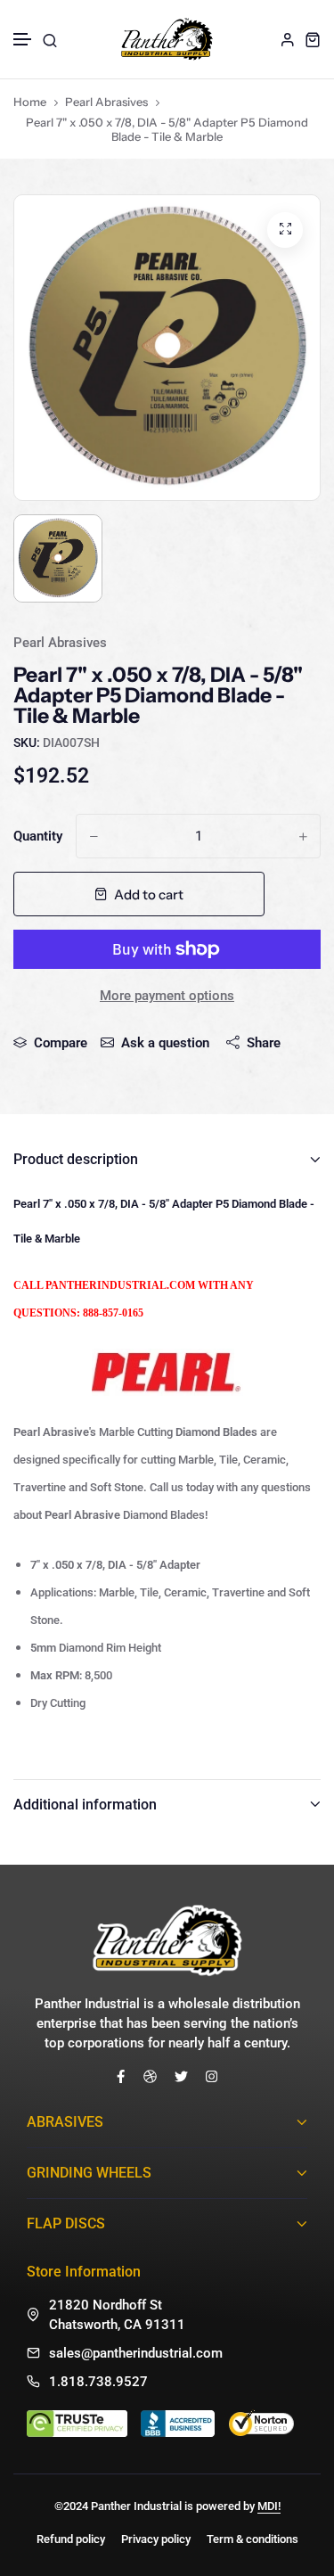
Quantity (38, 836)
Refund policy (71, 2539)
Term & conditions (253, 2539)
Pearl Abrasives (106, 102)
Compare (61, 1043)
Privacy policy (156, 2539)
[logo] (167, 39)
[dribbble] (150, 2076)
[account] (288, 39)
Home (30, 102)
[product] (285, 230)
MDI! (269, 2506)
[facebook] (121, 2076)
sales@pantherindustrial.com (136, 2353)
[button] (23, 40)
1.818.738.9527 (98, 2382)
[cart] (313, 39)
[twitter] (181, 2076)
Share (264, 1043)
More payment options (167, 996)
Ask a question (165, 1043)
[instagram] (212, 2076)
